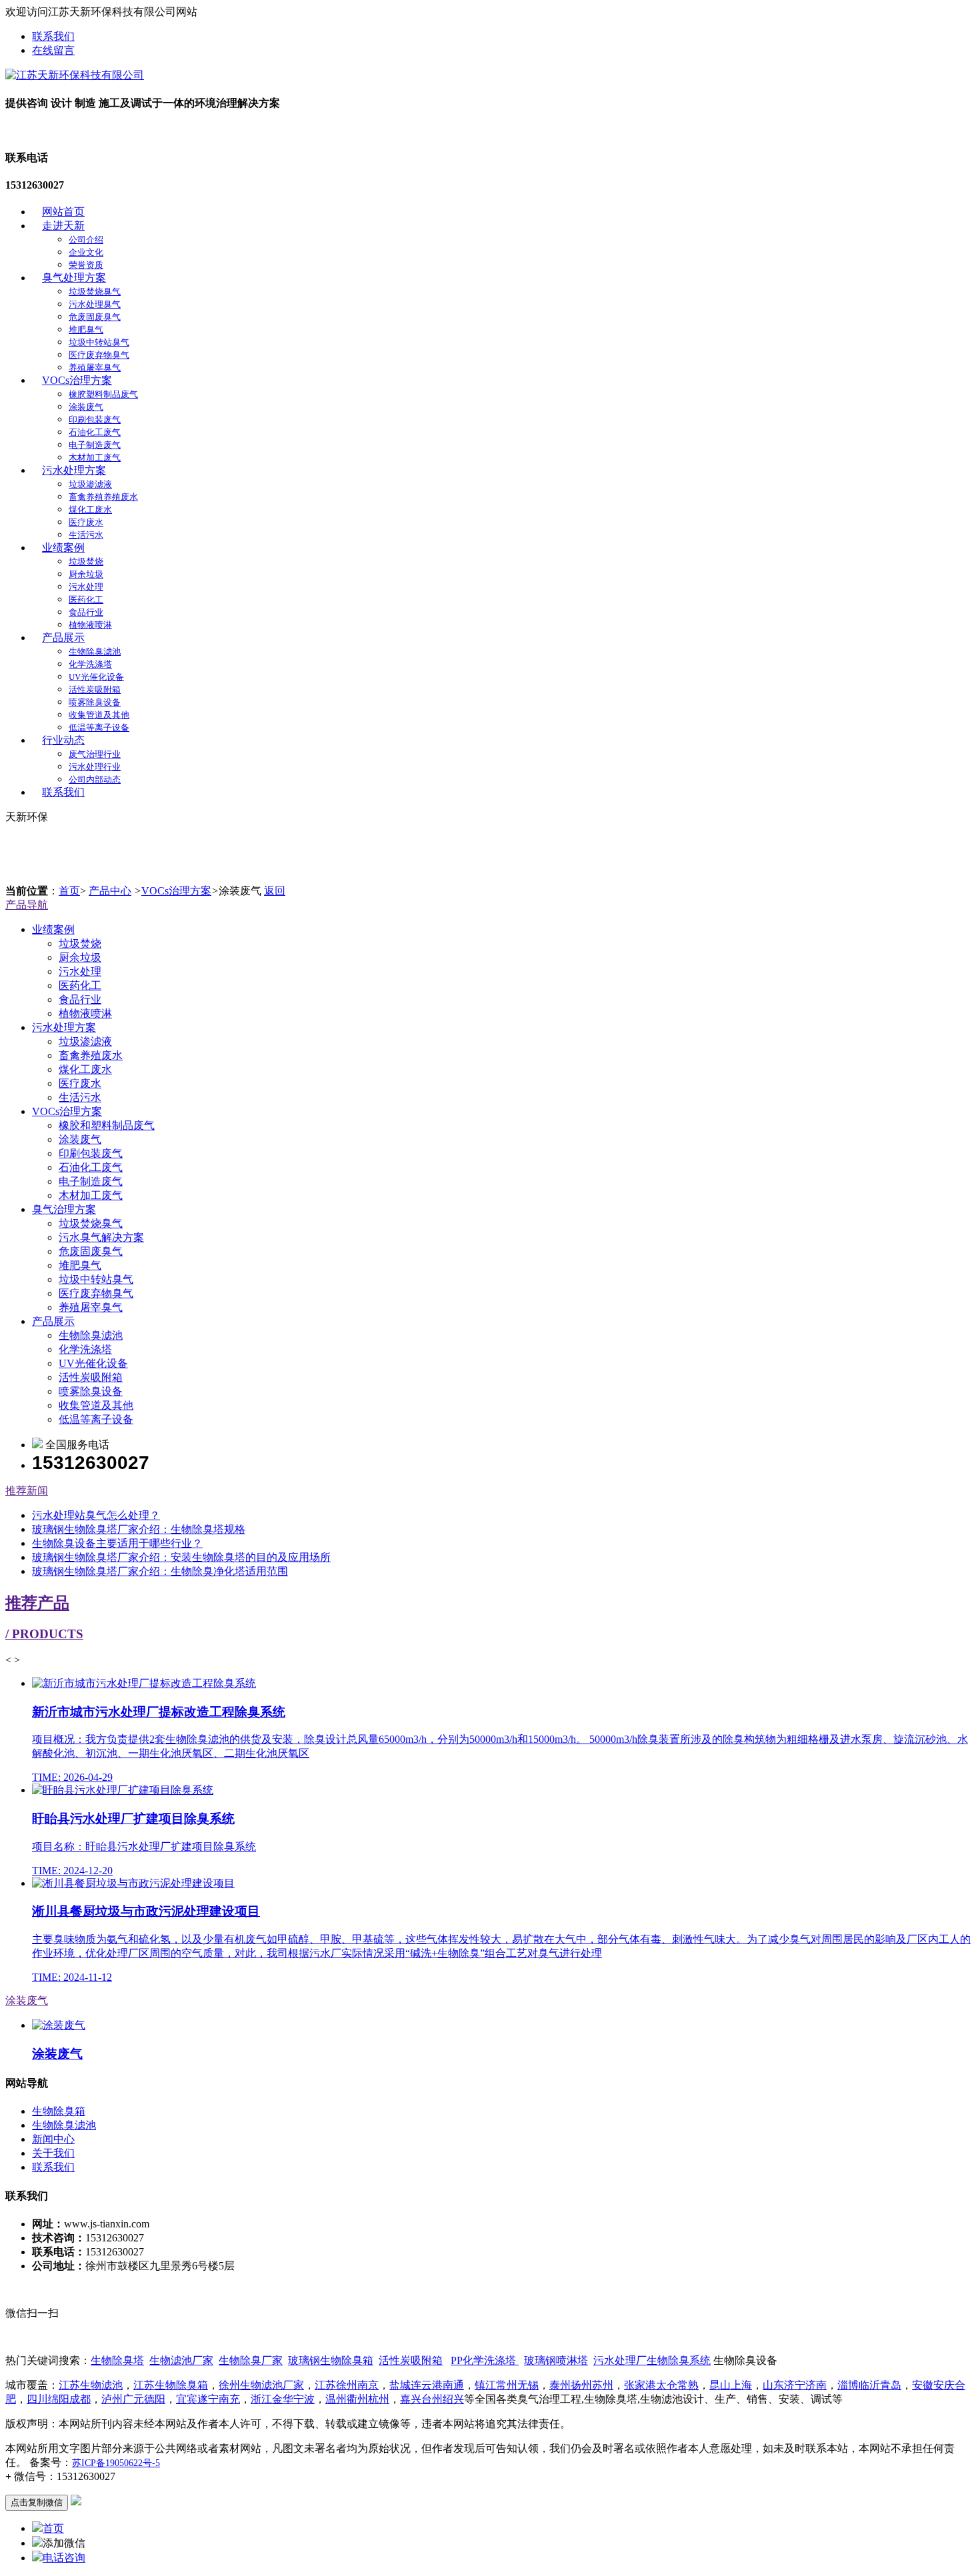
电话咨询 (64, 2558)
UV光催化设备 (96, 677)
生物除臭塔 (117, 2360)
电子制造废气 (95, 445)
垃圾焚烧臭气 (95, 292)
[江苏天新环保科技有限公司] (75, 75)
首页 (69, 891)
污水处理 (86, 587)
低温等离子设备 (99, 727)
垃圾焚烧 (86, 562)
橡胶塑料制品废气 (103, 394)
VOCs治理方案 (77, 380)
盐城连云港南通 (427, 2385)
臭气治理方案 (64, 1209)
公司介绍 (86, 240)
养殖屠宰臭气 (95, 368)
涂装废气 (86, 407)
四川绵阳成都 (59, 2399)
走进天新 (63, 226)
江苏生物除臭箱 (171, 2385)
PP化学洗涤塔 (485, 2360)
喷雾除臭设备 (95, 702)
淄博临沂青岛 (869, 2385)
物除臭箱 (331, 2360)
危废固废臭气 (95, 317)
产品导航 (27, 905)
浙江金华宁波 (283, 2399)
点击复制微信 (37, 2502)
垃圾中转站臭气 (99, 342)
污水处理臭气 (95, 304)
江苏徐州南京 (347, 2385)
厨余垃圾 (86, 574)
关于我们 (53, 2153)
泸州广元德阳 (133, 2399)
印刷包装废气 (95, 420)
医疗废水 (86, 522)
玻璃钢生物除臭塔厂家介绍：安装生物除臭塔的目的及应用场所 (181, 1557)
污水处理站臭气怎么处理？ (96, 1515)
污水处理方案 (74, 470)
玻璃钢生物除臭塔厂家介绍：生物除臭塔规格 (139, 1529)
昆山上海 (731, 2385)
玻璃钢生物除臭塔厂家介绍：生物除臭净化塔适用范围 (160, 1571)
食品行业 (86, 612)
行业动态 (63, 740)
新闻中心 (53, 2139)
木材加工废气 (95, 458)
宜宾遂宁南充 (208, 2399)
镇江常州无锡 (507, 2385)
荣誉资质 (86, 265)
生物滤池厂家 (181, 2360)
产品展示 (63, 638)
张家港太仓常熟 (661, 2385)
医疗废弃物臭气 (99, 355)
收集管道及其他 (99, 715)
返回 (275, 891)
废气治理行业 (95, 754)
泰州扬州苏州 (581, 2385)
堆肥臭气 (86, 330)
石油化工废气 (95, 432)
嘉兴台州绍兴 (432, 2399)
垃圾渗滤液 (90, 484)
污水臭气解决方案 (101, 1237)
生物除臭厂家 (251, 2360)
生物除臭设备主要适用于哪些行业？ (117, 1543)
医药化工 (86, 600)
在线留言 (53, 50)
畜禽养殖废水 (91, 1055)
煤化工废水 (90, 510)
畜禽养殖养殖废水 (103, 497)
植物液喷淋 (90, 625)
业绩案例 (63, 548)
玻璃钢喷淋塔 (556, 2360)
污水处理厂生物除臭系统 (652, 2360)
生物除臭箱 (59, 2111)
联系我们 (53, 36)
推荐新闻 (27, 1491)
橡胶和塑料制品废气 (107, 1125)
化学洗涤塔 (90, 664)
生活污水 (86, 535)
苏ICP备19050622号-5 (116, 2463)
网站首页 (63, 212)
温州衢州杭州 (357, 2399)
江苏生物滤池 (91, 2385)
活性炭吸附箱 (95, 689)
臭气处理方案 (74, 278)
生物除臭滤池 (95, 651)
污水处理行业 (95, 767)
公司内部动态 (95, 779)
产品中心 (110, 891)
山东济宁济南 (795, 2385)
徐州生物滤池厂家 (261, 2385)
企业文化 (86, 252)
